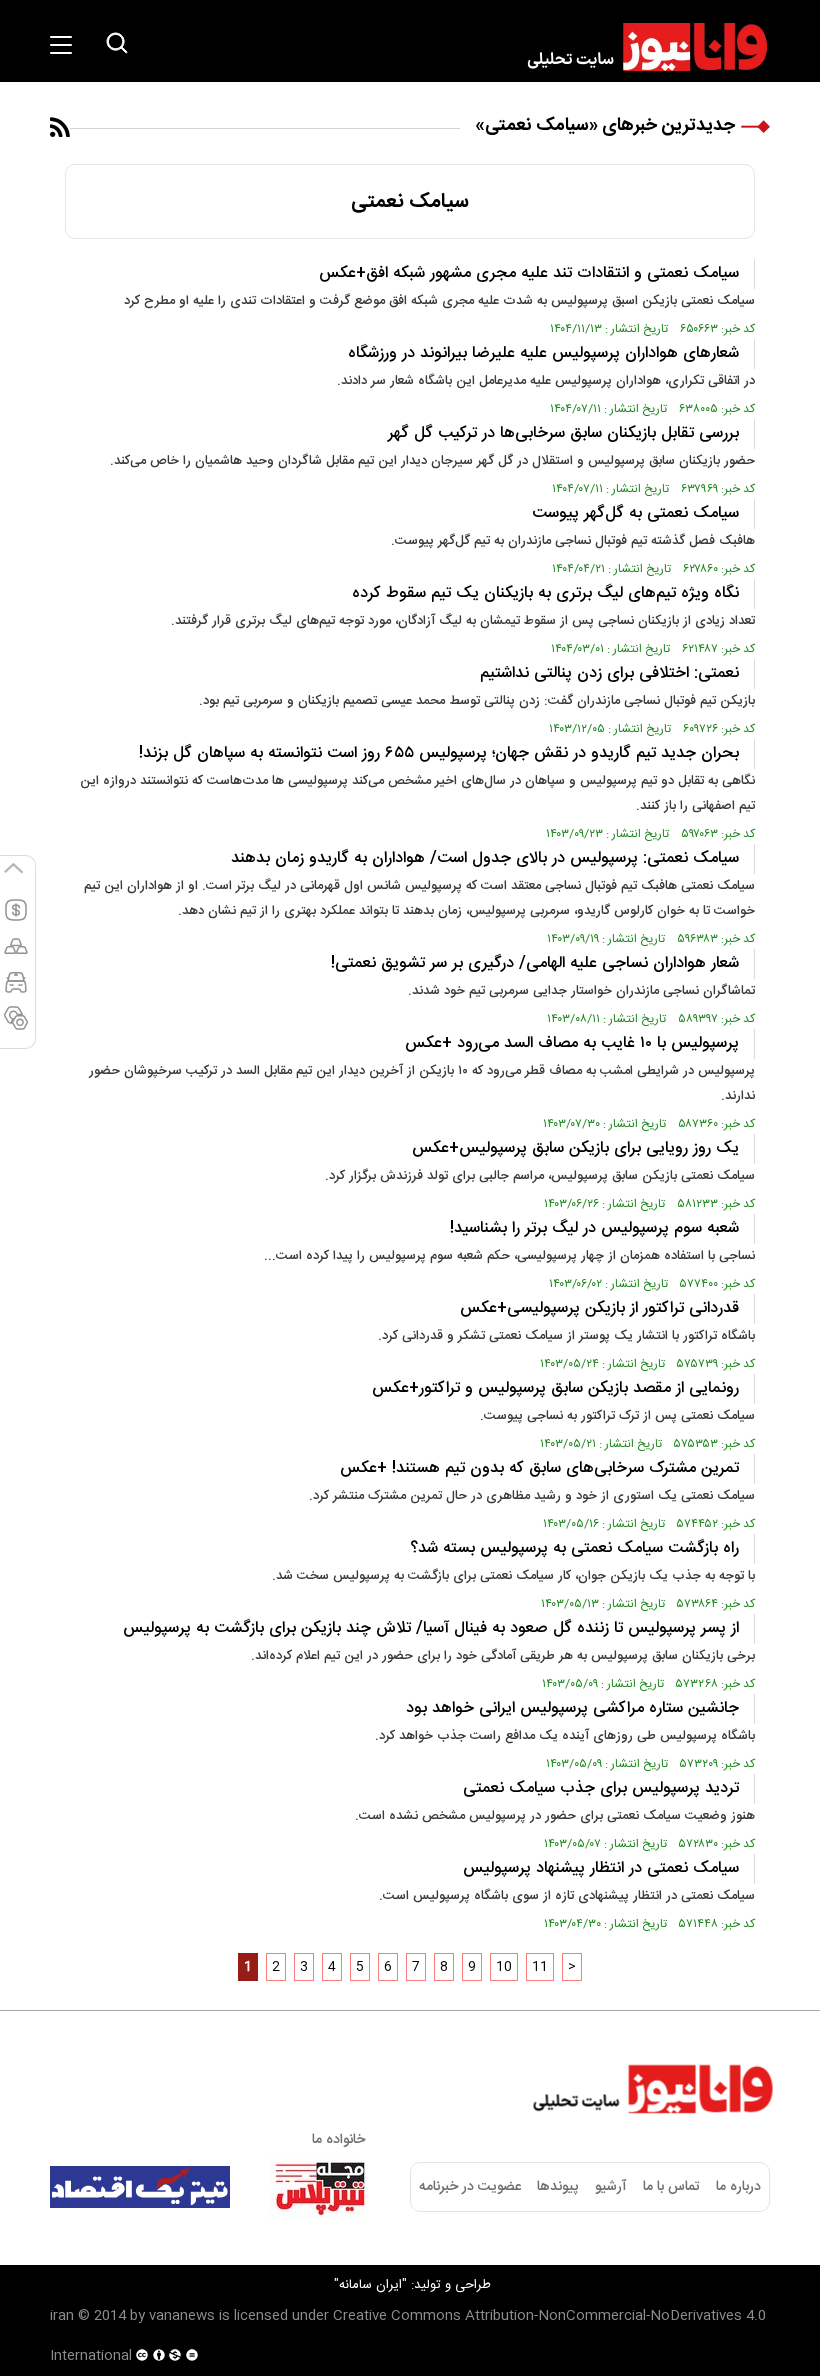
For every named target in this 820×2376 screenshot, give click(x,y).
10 (504, 1967)
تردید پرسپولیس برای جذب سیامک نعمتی (601, 1788)
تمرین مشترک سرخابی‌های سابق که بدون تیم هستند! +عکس (539, 1468)
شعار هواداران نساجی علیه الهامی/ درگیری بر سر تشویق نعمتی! (535, 963)
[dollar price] (16, 919)
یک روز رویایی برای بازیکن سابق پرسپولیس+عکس (575, 1148)
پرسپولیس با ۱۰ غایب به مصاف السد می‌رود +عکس (572, 1043)
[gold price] (16, 955)
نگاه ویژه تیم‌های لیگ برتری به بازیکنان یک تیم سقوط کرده (545, 593)
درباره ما (738, 2187)
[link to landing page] (638, 47)
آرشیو (611, 2187)
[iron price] (16, 1027)
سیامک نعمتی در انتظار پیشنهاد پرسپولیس (601, 1868)
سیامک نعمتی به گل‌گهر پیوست (635, 513)
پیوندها (557, 2187)
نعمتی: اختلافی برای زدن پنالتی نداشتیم (609, 673)
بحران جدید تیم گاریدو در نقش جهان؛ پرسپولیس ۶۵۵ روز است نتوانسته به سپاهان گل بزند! (439, 753)
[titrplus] (320, 2187)
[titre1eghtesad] (140, 2187)
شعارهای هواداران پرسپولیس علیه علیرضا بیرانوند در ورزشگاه (543, 353)
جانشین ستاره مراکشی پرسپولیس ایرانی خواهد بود (572, 1708)
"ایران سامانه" (370, 2285)
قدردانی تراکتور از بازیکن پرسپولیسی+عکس (599, 1308)
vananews (182, 2316)
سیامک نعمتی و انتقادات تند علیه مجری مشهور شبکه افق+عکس (529, 273)
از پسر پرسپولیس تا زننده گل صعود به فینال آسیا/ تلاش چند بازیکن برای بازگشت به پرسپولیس (431, 1628)
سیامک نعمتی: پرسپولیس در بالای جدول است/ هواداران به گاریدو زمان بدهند (485, 858)
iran (62, 2316)
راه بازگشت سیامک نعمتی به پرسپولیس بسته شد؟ (574, 1548)
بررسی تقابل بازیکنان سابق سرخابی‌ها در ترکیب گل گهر (563, 433)
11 (540, 1967)
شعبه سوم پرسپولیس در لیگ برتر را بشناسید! (594, 1228)
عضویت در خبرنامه (470, 2187)
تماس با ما (671, 2187)
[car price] (16, 991)
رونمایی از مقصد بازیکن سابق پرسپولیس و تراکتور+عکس (555, 1388)
